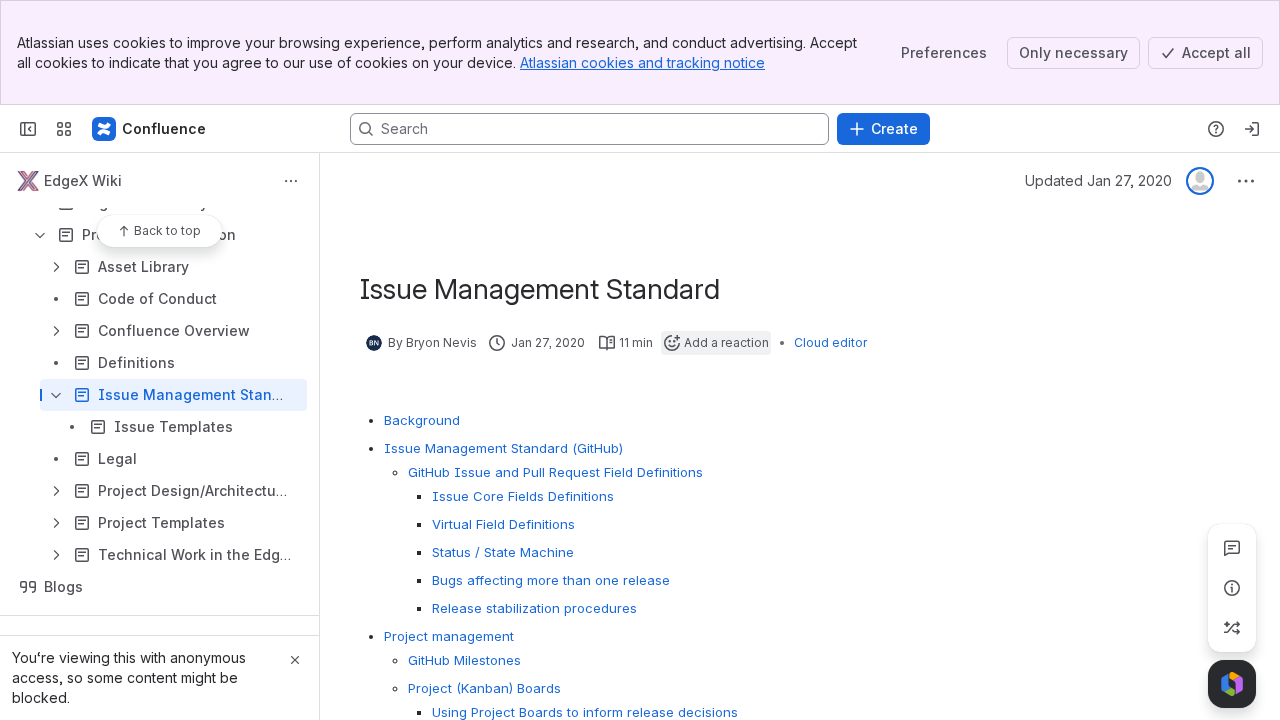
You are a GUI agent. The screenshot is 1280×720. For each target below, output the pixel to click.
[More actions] (291, 181)
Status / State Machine (503, 552)
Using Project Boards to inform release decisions (585, 712)
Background (422, 420)
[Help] (1216, 129)
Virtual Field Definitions (503, 524)
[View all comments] (1232, 548)
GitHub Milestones (464, 660)
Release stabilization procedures (534, 608)
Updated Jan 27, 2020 (1098, 180)
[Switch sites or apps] (64, 129)
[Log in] (1252, 129)
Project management (449, 636)
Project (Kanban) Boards (484, 688)
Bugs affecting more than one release (551, 580)
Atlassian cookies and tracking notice (642, 62)
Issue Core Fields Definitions (523, 496)
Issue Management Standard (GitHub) (503, 448)
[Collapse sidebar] (28, 129)
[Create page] (1232, 628)
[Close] (295, 660)
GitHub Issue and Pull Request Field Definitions (555, 472)
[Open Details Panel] (1232, 588)
